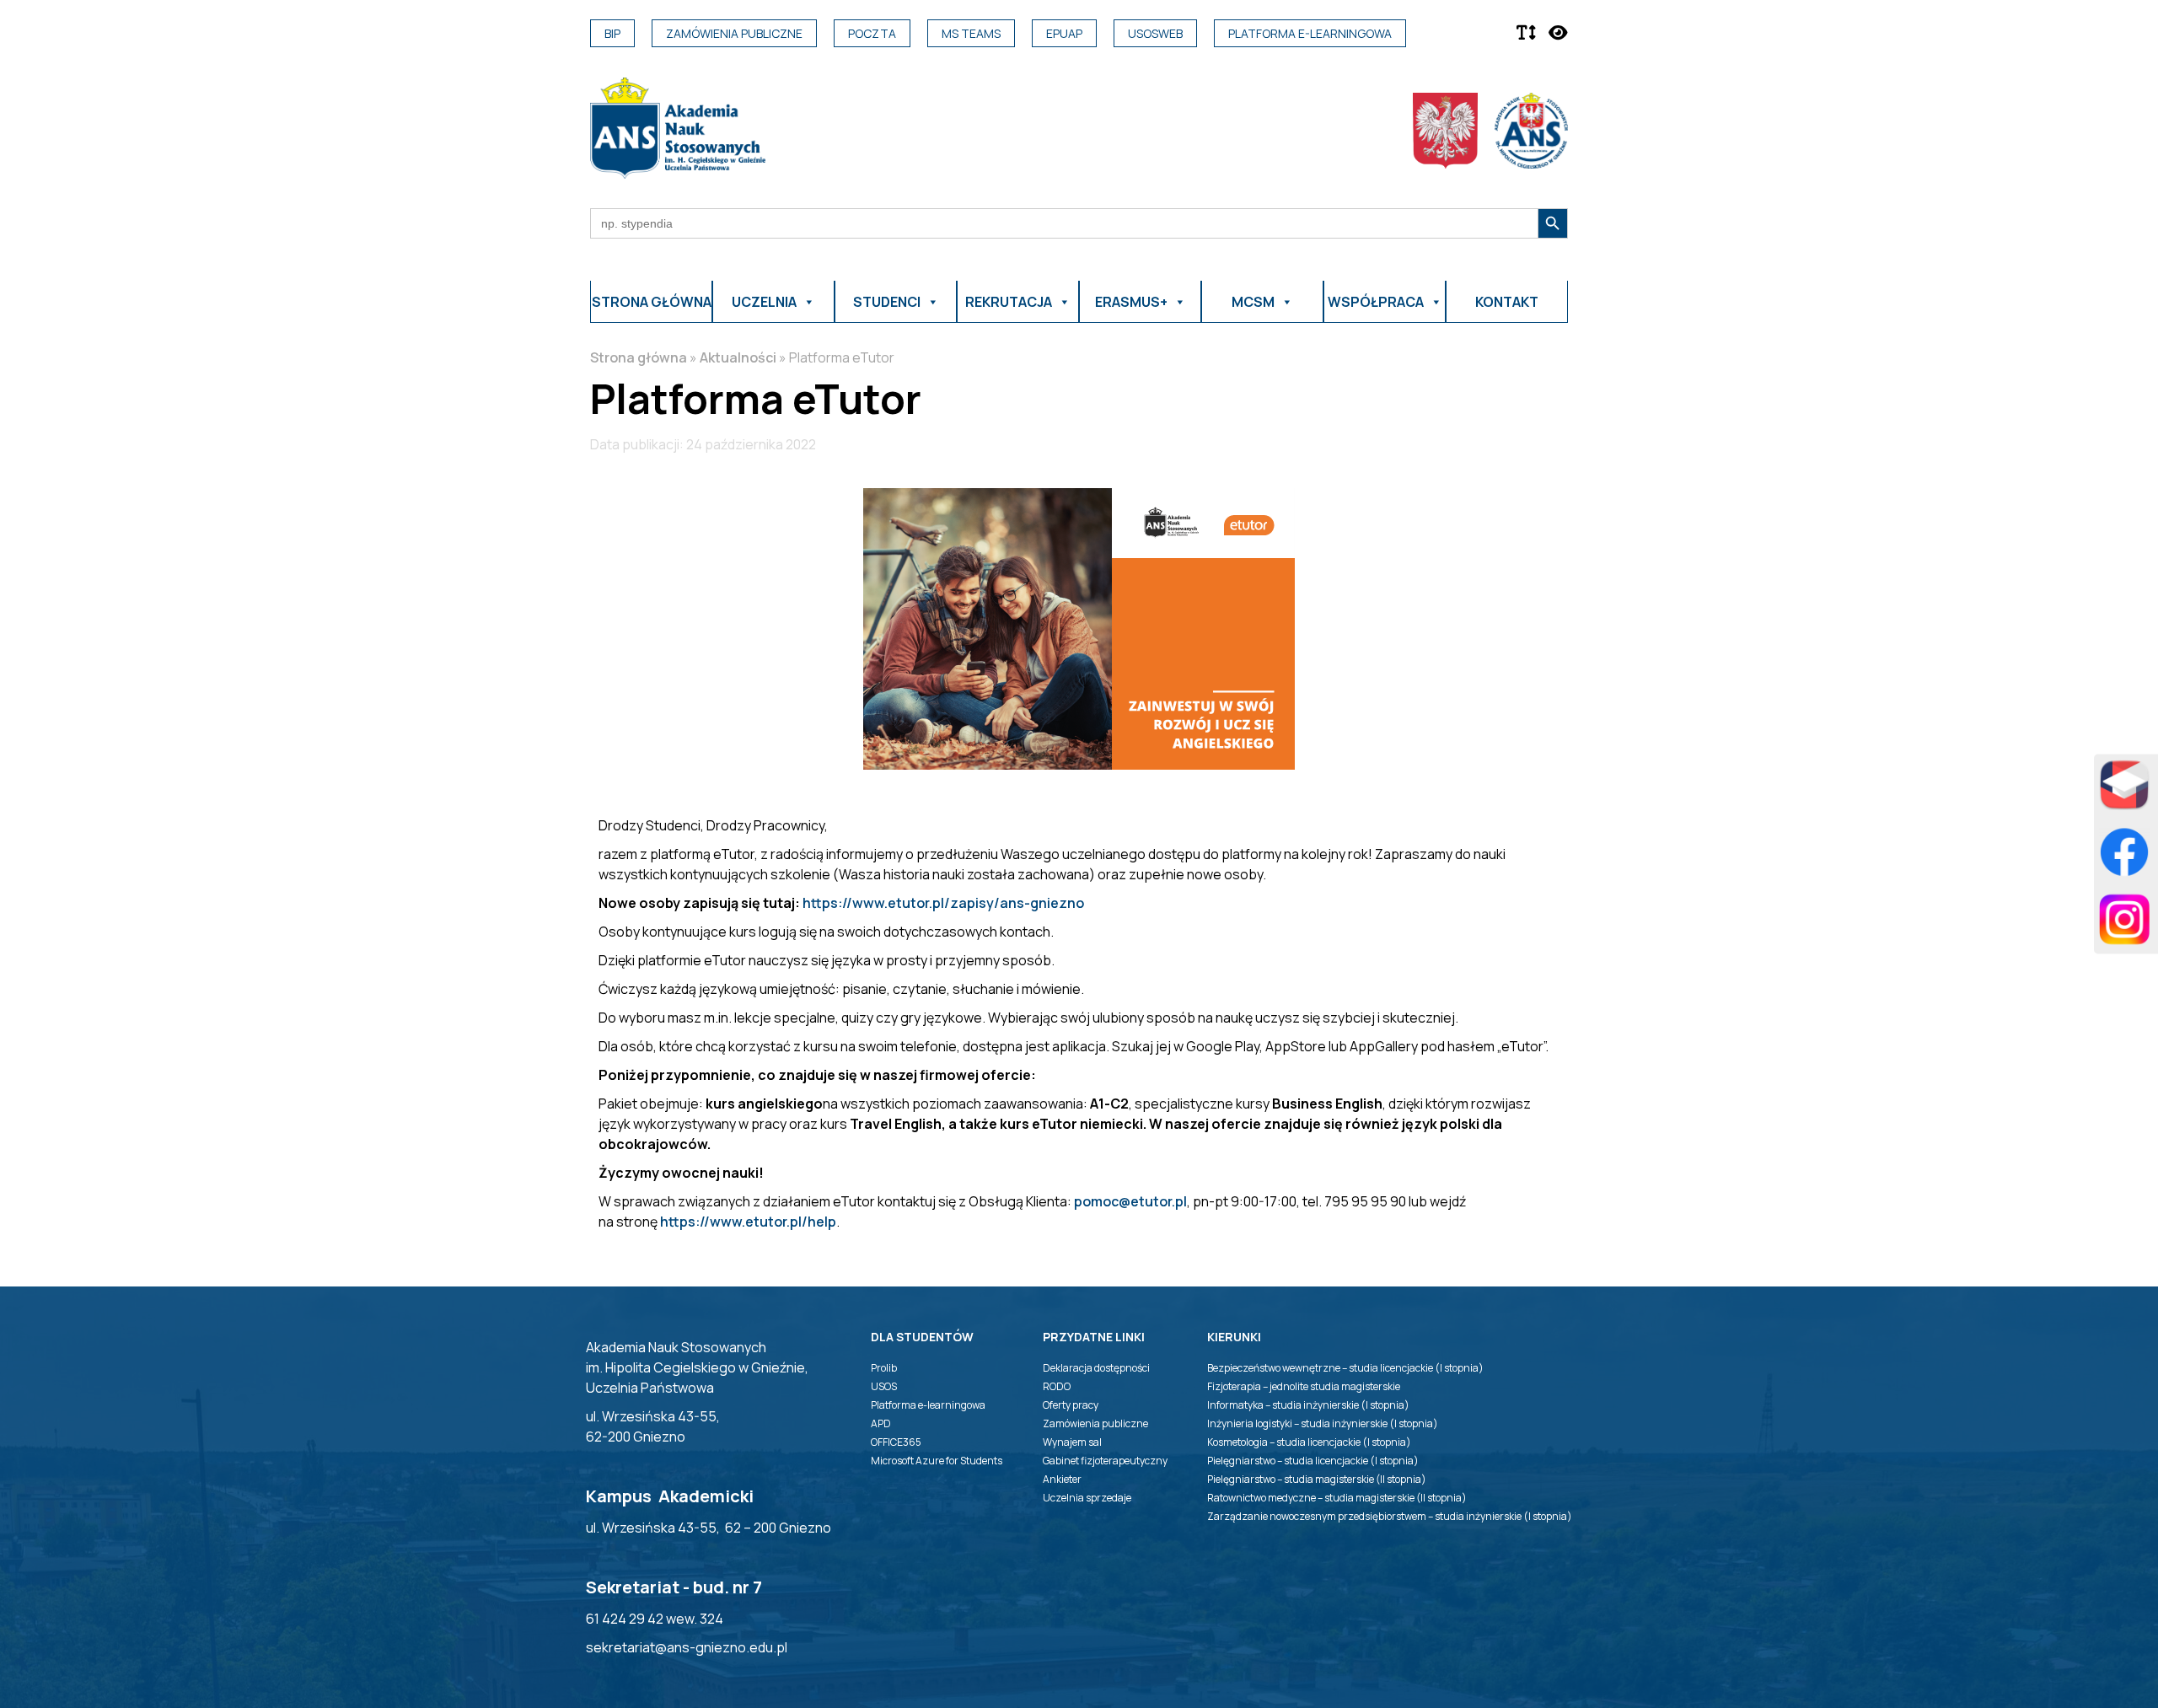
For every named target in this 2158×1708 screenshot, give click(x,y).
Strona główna (652, 302)
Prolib (884, 1368)
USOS (884, 1386)
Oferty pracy (1071, 1405)
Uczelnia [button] (764, 302)
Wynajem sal (1072, 1442)
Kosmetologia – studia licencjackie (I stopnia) (1309, 1442)
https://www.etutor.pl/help (748, 1222)
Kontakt (1507, 302)
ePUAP (1064, 33)
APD (881, 1423)
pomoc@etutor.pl (1130, 1201)
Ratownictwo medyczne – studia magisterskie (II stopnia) (1337, 1498)
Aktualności (738, 357)
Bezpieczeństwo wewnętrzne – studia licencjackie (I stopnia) (1345, 1368)
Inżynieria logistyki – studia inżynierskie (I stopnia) (1323, 1423)
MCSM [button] (1253, 302)
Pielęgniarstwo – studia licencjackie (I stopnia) (1313, 1461)
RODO (1057, 1386)
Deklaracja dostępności (1096, 1368)
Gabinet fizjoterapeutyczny (1105, 1461)
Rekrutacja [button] (1009, 302)
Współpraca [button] (1376, 302)
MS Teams (971, 33)
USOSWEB (1155, 33)
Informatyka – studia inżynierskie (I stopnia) (1308, 1405)
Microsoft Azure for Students (937, 1461)
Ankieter (1062, 1479)
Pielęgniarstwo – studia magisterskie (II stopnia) (1317, 1479)
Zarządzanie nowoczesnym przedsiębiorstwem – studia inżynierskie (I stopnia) (1390, 1516)
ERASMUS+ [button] (1131, 302)
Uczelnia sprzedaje (1087, 1498)
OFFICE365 (896, 1442)
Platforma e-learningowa (1310, 33)
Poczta (872, 33)
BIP (612, 33)
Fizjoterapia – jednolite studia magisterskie (1304, 1386)
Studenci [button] (887, 302)
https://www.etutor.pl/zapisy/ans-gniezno (943, 903)
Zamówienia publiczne (734, 33)
